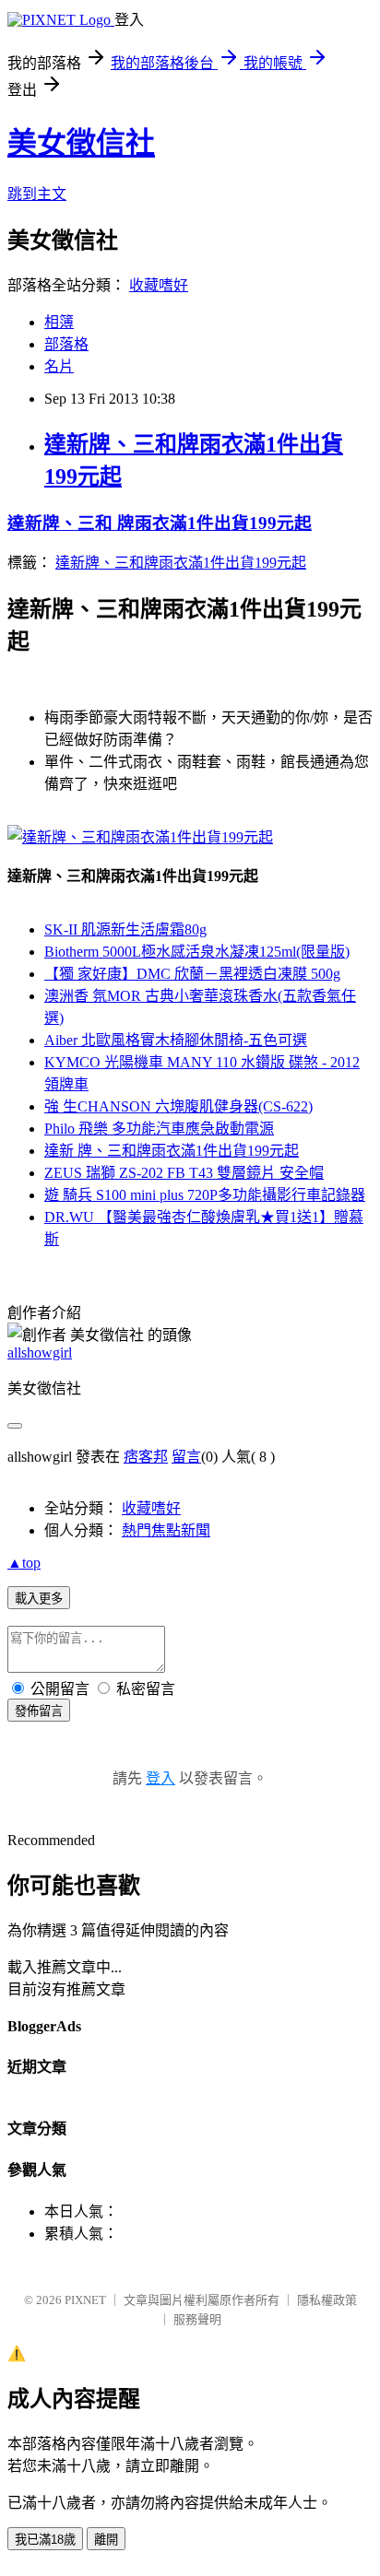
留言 (186, 1457)
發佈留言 (39, 1711)
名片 (59, 366)
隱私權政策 (327, 2300)
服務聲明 (197, 2319)
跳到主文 (37, 194)
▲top (24, 1563)
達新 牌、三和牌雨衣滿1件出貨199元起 (172, 1151)
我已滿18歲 (45, 2540)
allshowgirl (40, 1353)
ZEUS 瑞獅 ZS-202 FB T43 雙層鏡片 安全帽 (184, 1173)
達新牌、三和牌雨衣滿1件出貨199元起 (181, 563)
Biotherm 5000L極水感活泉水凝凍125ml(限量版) (197, 952)
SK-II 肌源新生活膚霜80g (125, 929)
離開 (106, 2540)
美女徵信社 (81, 143)
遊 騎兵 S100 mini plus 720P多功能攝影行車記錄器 (205, 1195)
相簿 (59, 322)
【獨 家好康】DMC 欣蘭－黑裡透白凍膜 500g (192, 974)
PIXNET (85, 2300)
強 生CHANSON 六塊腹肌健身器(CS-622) (178, 1106)
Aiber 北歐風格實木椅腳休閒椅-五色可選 (176, 1040)
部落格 (66, 344)
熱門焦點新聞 (166, 1530)
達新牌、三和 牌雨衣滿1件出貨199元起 (160, 523)
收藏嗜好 (159, 285)
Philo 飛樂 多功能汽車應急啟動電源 (159, 1129)
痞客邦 (146, 1457)
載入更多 (39, 1599)
